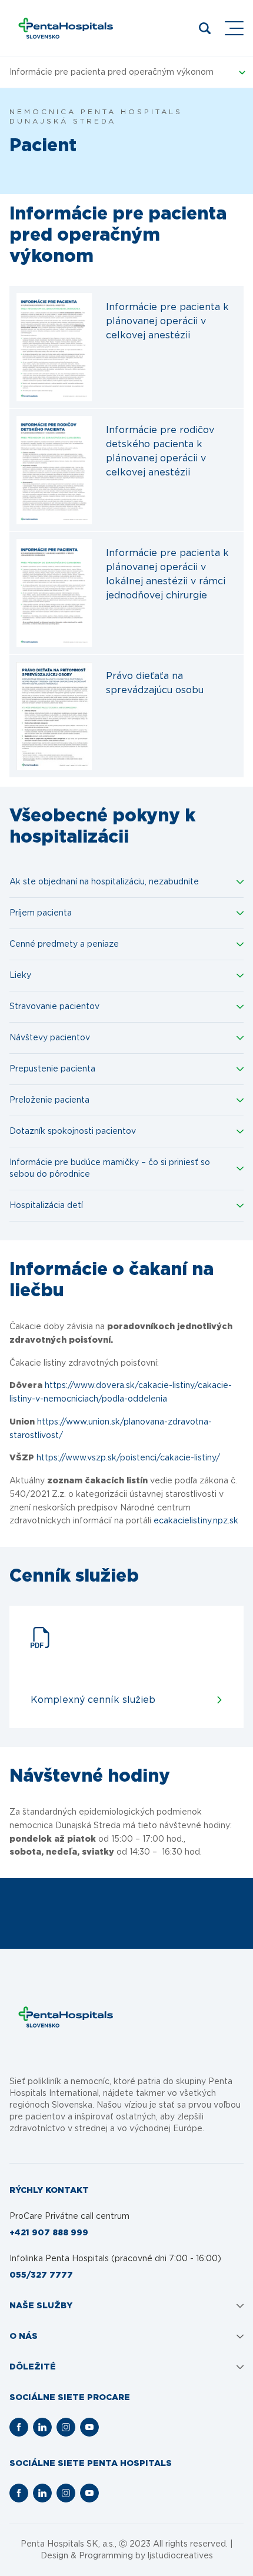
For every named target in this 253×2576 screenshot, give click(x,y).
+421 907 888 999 (49, 2233)
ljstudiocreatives (180, 2556)
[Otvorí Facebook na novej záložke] (19, 2427)
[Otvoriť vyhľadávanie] (205, 28)
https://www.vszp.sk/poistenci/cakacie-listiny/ (128, 1458)
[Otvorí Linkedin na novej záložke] (42, 2427)
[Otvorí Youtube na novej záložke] (89, 2427)
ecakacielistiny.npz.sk (196, 1521)
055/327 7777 (41, 2275)
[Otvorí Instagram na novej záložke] (66, 2427)
